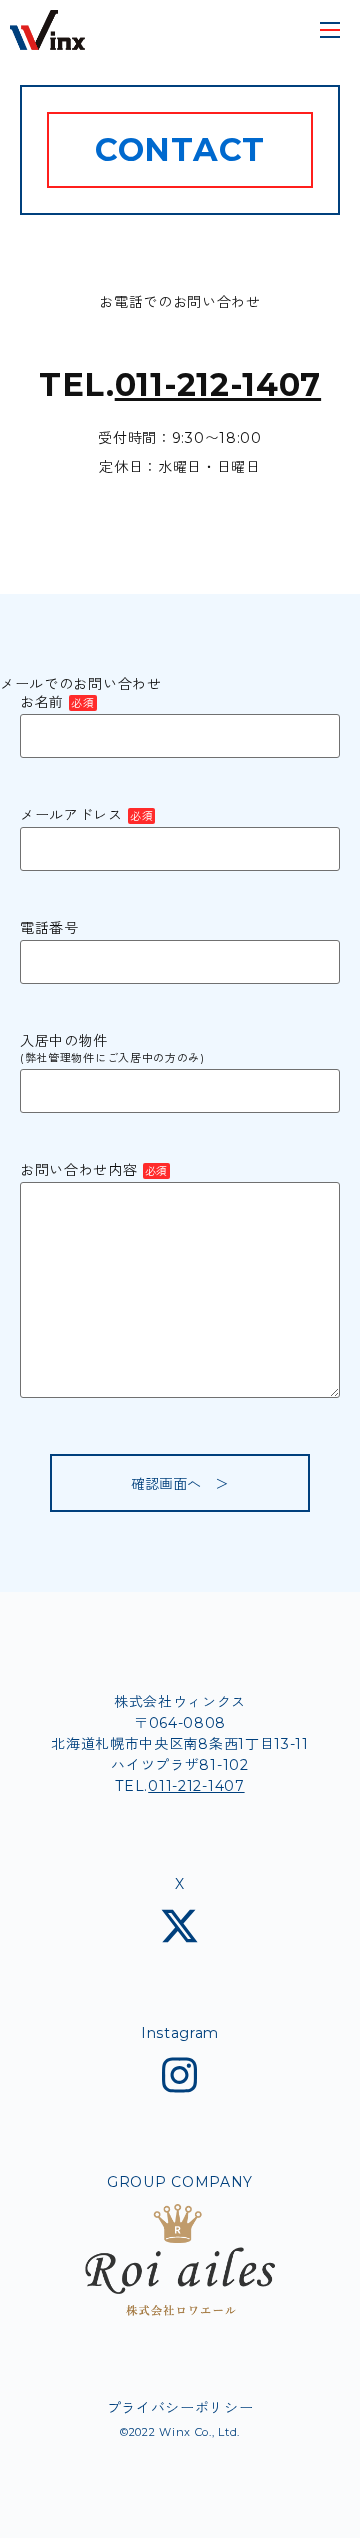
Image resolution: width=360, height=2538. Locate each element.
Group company (180, 2183)
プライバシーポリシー (180, 2408)
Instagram (180, 2034)
